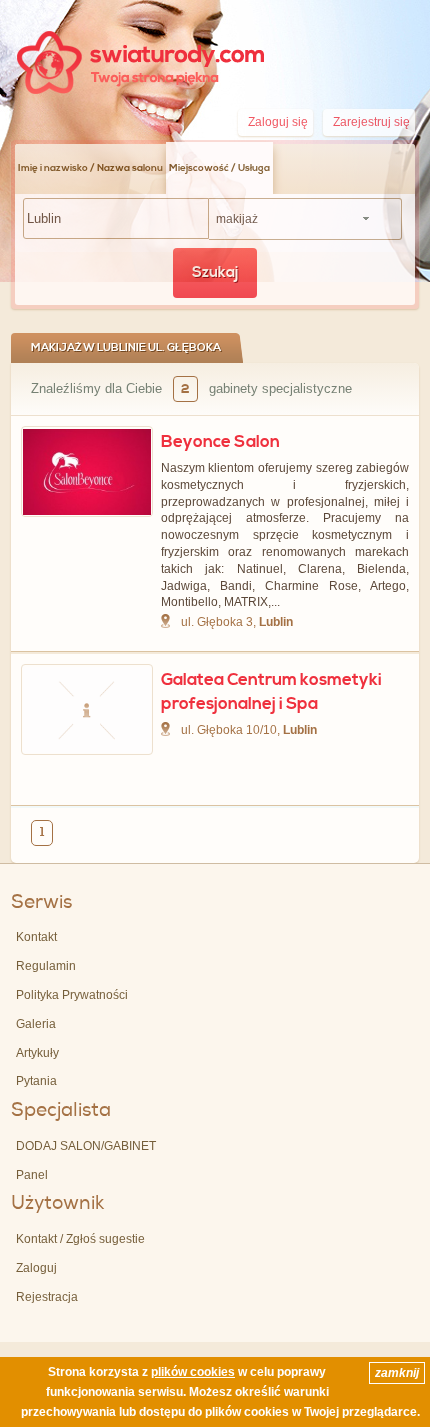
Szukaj (215, 272)
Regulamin (46, 966)
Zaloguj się (278, 122)
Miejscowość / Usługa (219, 168)
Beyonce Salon (220, 442)
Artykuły (37, 1053)
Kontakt (36, 937)
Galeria (36, 1024)
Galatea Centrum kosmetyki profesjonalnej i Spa (271, 692)
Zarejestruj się (371, 122)
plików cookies (193, 1372)
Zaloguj (36, 1268)
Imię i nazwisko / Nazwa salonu (90, 168)
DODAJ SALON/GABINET (86, 1146)
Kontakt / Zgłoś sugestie (80, 1239)
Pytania (36, 1081)
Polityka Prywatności (72, 995)
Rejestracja (47, 1297)
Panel (32, 1175)
